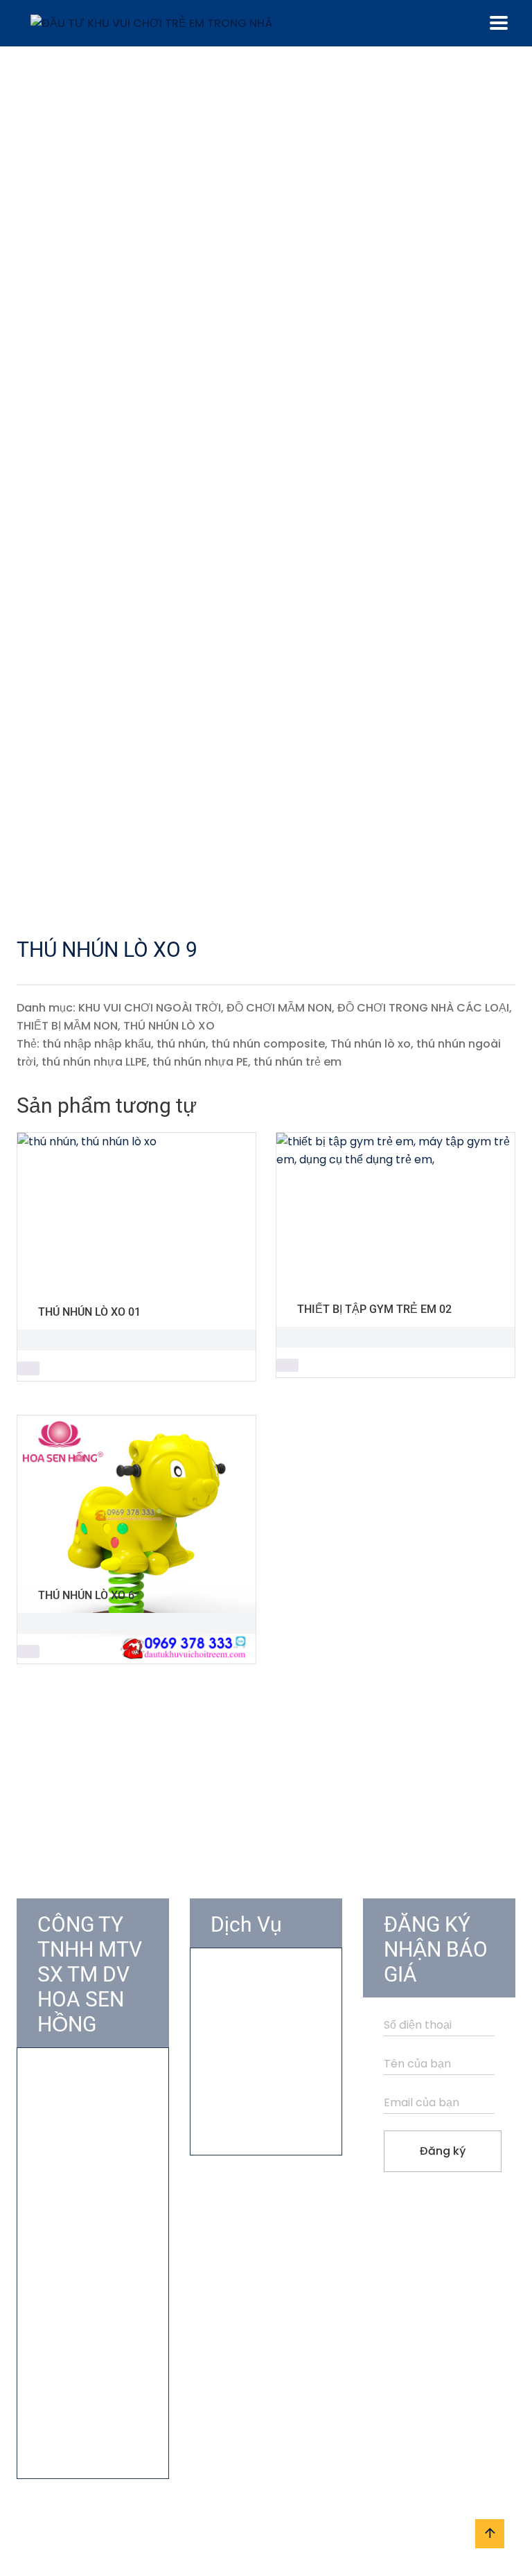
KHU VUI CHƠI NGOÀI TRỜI (150, 1008)
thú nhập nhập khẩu (97, 1044)
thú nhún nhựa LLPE (94, 1062)
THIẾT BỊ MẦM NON (67, 1026)
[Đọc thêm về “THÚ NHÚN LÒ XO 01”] (28, 1368)
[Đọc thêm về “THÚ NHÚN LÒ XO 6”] (28, 1652)
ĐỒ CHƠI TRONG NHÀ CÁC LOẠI (423, 1008)
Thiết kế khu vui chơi (265, 2027)
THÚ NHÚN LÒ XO (169, 1026)
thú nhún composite (268, 1044)
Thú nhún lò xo (371, 1044)
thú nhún (181, 1044)
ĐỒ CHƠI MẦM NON (279, 1008)
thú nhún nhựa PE (200, 1062)
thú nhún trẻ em (298, 1062)
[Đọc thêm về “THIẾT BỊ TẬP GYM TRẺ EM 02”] (287, 1366)
